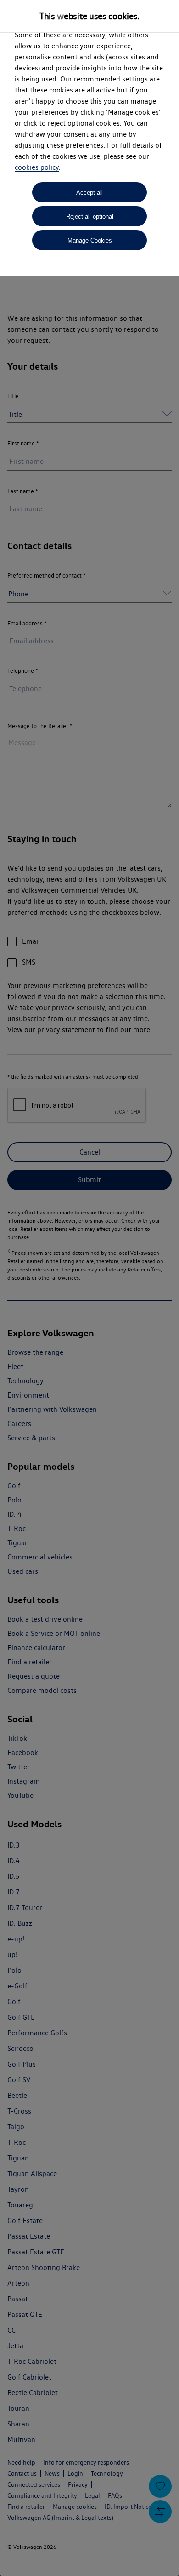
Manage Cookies (90, 240)
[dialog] (89, 1288)
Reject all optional (90, 217)
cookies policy (37, 167)
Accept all (89, 193)
